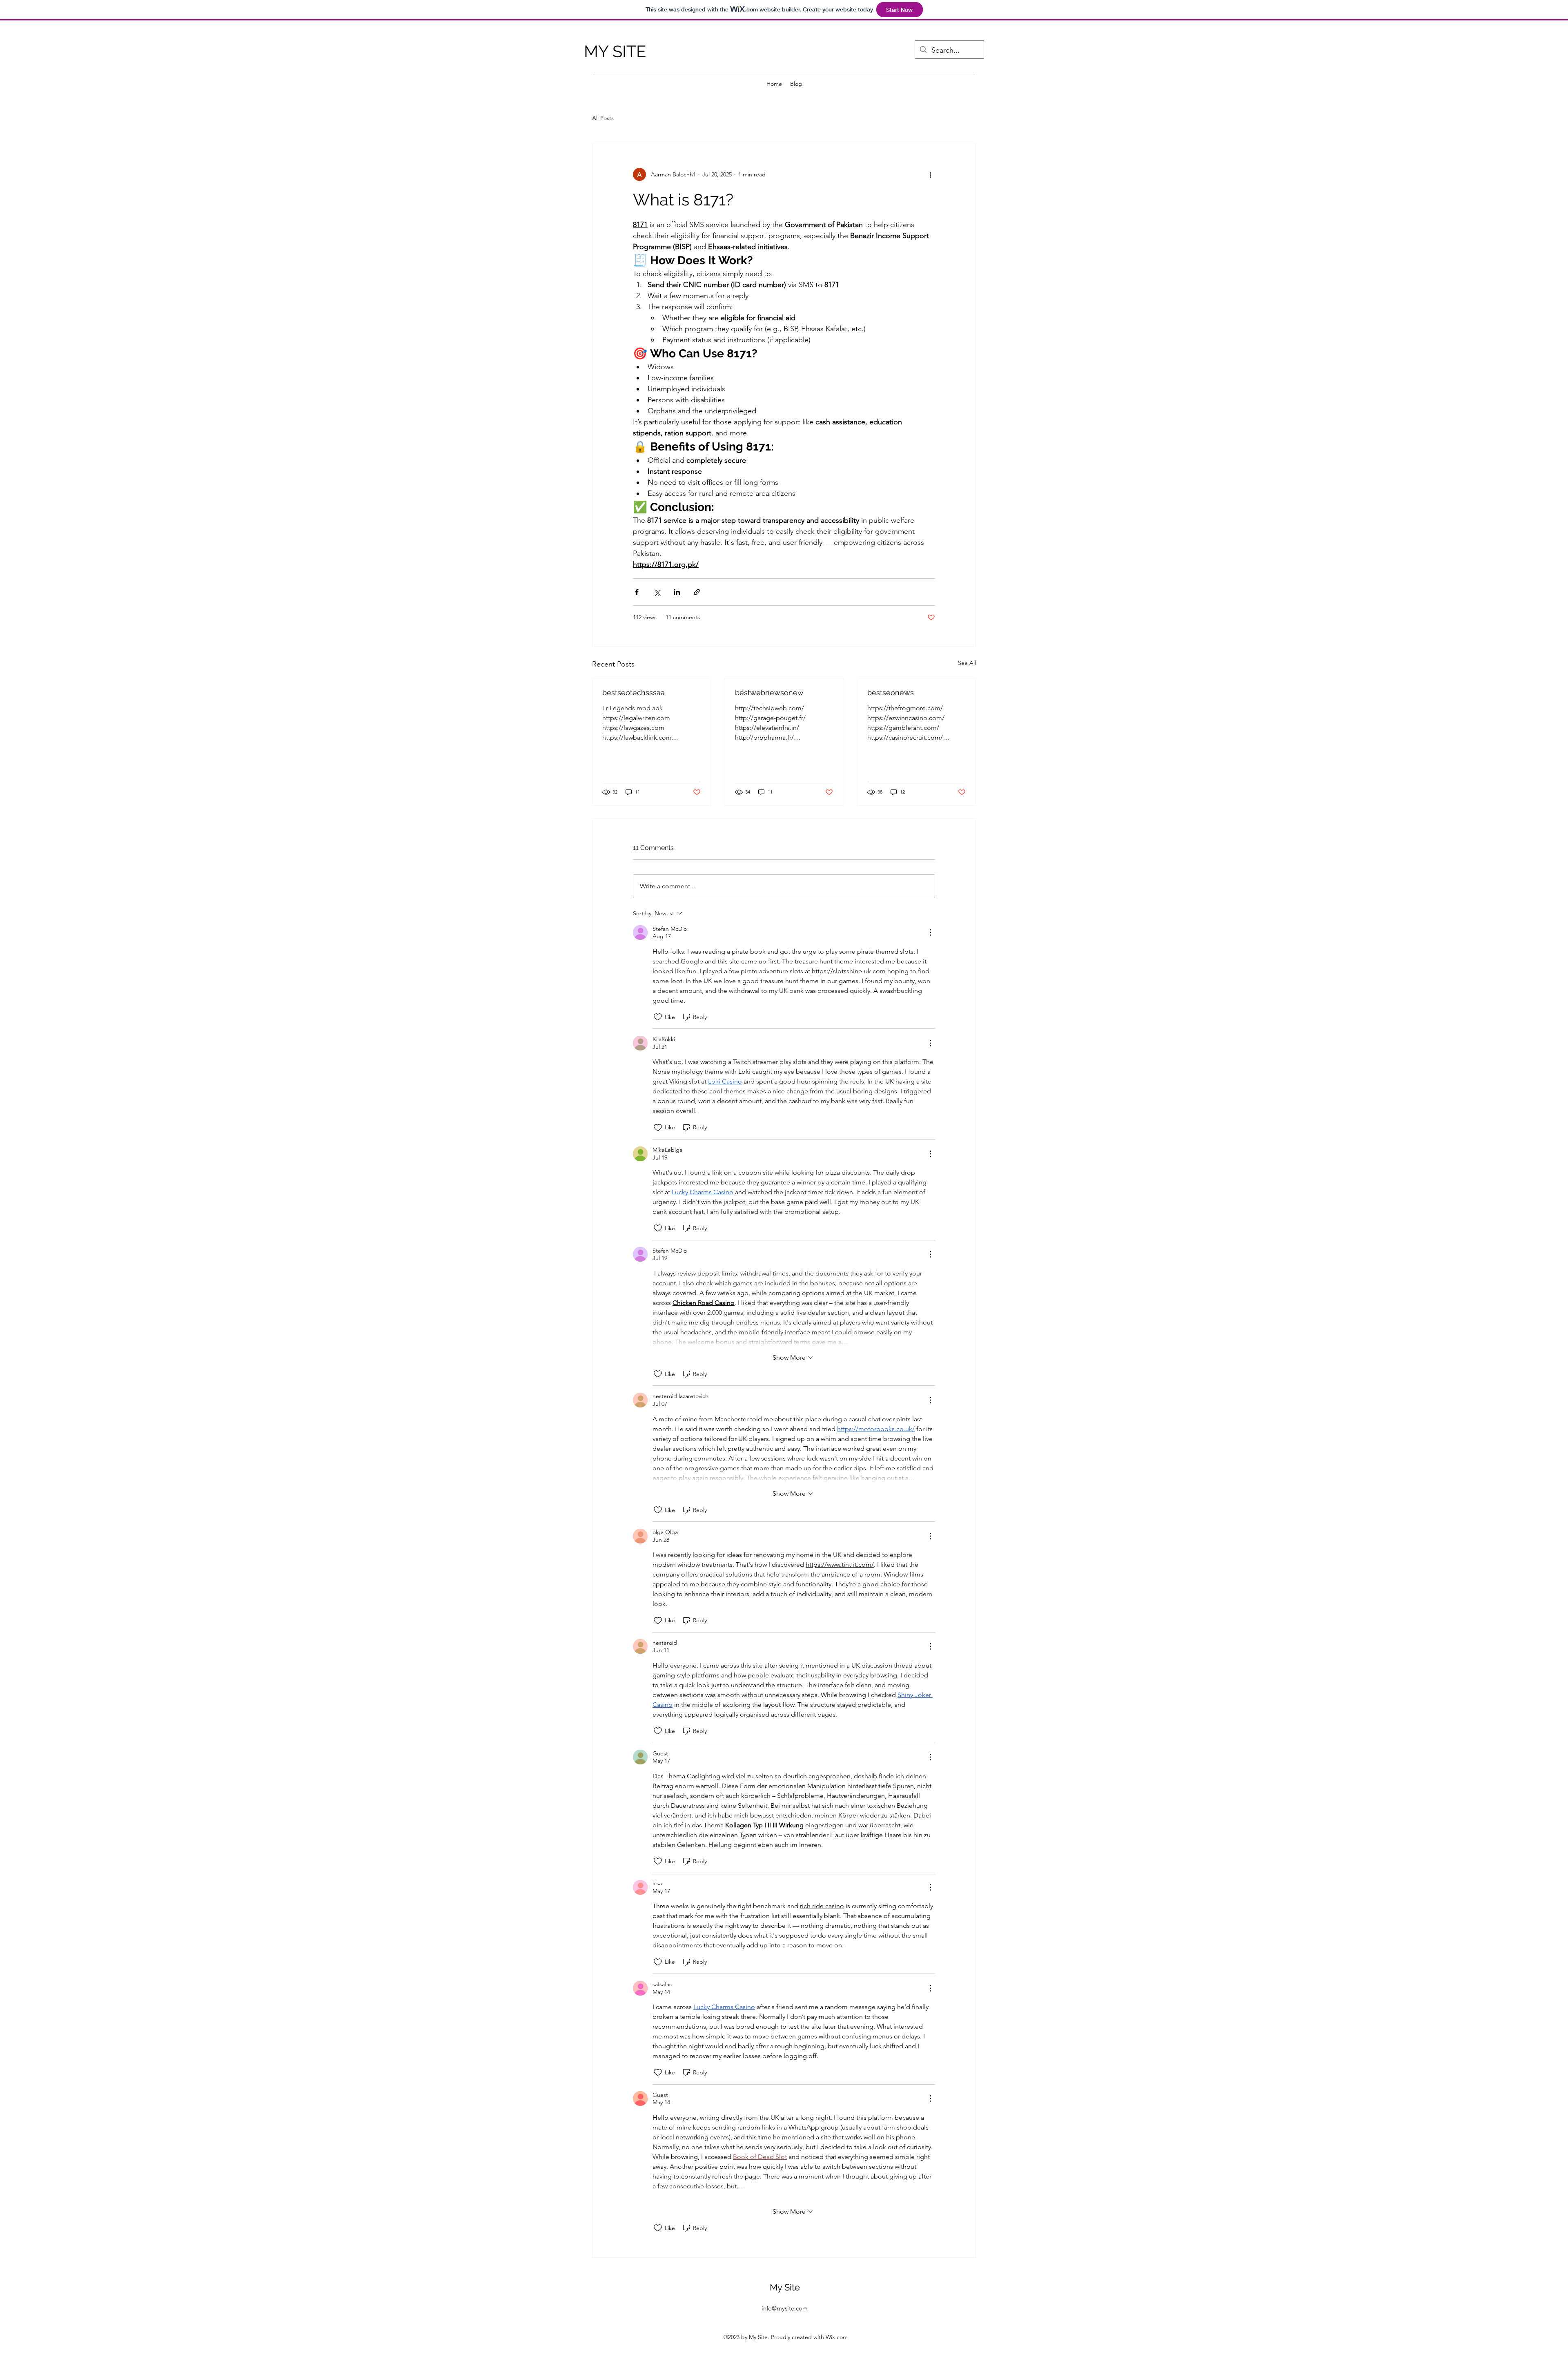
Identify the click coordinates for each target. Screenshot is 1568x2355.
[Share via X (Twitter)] (657, 592)
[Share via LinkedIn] (677, 592)
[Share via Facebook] (637, 592)
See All (967, 663)
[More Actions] (930, 932)
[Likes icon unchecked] (658, 1017)
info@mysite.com (785, 2308)
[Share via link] (697, 592)
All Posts (603, 118)
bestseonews (891, 692)
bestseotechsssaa (634, 692)
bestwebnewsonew (769, 692)
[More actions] (930, 174)
